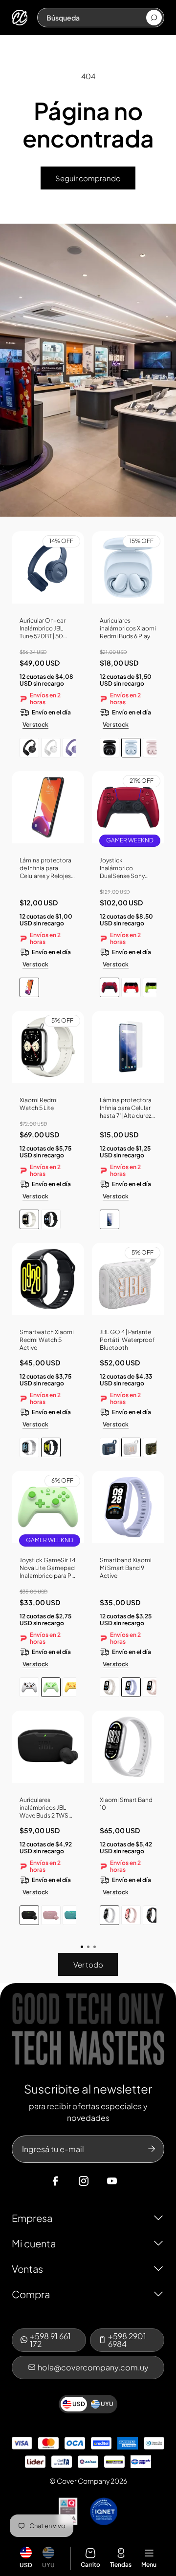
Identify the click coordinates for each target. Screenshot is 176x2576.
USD (26, 2565)
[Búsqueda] (154, 18)
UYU (48, 2565)
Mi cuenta (34, 2243)
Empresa (32, 2218)
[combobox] (96, 18)
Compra (31, 2294)
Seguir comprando (88, 178)
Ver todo (88, 1964)
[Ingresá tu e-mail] (152, 2149)
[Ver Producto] (48, 811)
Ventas (27, 2269)
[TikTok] (131, 2181)
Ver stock (35, 724)
